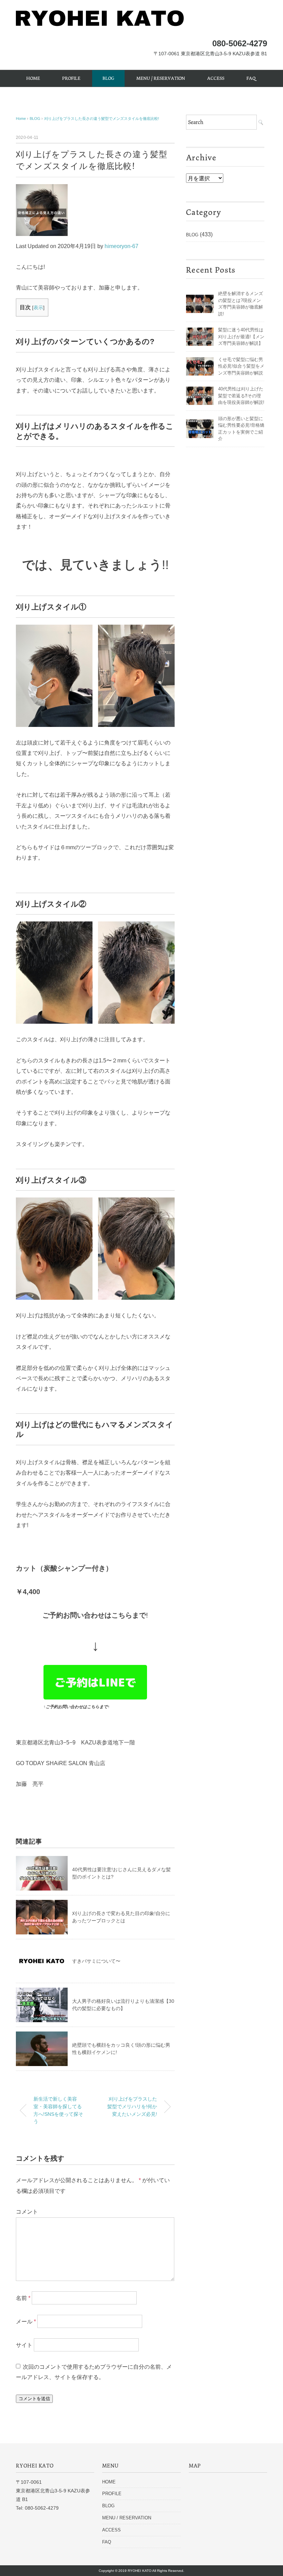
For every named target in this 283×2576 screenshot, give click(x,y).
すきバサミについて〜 (96, 1961)
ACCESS (216, 78)
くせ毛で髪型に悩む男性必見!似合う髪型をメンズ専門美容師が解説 (241, 366)
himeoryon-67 (121, 246)
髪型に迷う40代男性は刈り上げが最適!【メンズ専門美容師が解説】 (241, 337)
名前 (23, 2298)
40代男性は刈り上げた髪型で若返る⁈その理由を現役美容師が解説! (241, 396)
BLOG (108, 78)
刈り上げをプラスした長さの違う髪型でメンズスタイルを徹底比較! (102, 119)
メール (26, 2322)
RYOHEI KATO (140, 2571)
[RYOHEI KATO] (100, 15)
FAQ (251, 78)
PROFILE (71, 78)
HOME (33, 78)
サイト (24, 2345)
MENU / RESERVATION (161, 78)
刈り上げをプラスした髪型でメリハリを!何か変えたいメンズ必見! (132, 2106)
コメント (27, 2212)
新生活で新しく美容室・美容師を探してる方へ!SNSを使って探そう (58, 2110)
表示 (38, 307)
